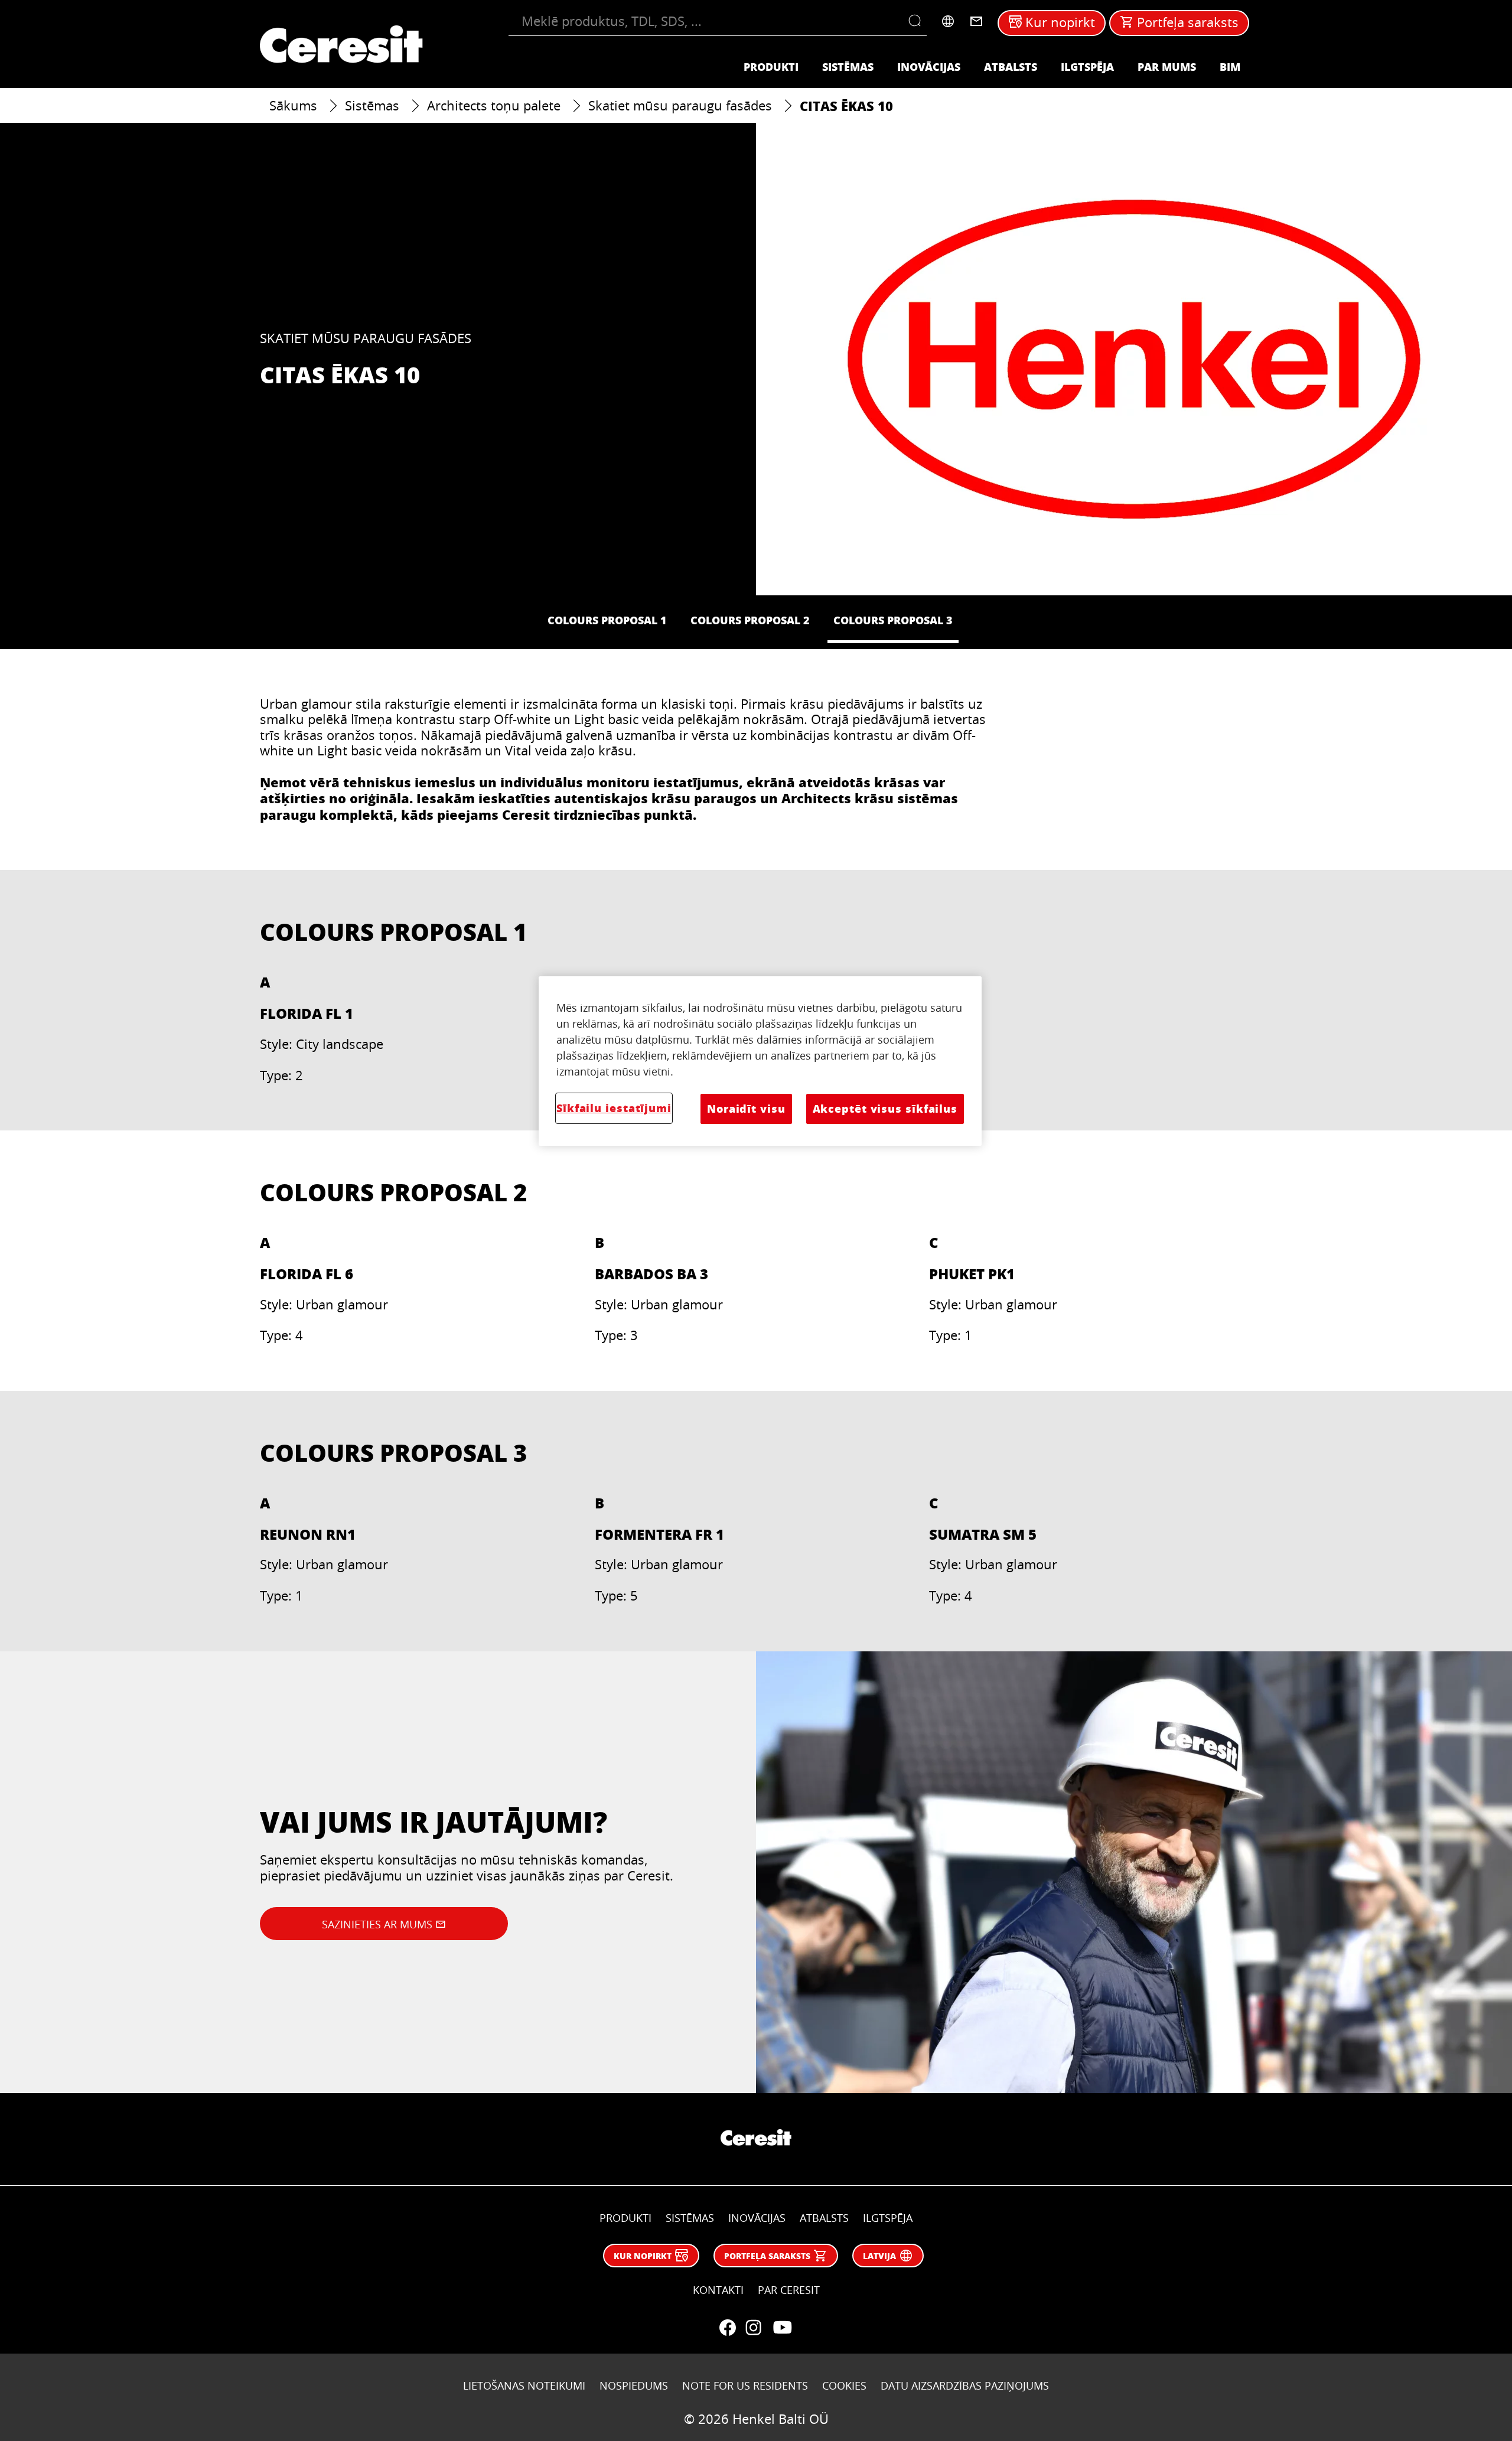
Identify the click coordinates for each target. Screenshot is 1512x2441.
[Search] (918, 21)
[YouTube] (782, 2328)
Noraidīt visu (746, 1109)
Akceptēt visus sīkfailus (885, 1109)
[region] (760, 1061)
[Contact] (976, 21)
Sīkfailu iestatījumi (614, 1108)
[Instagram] (754, 2328)
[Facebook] (728, 2328)
